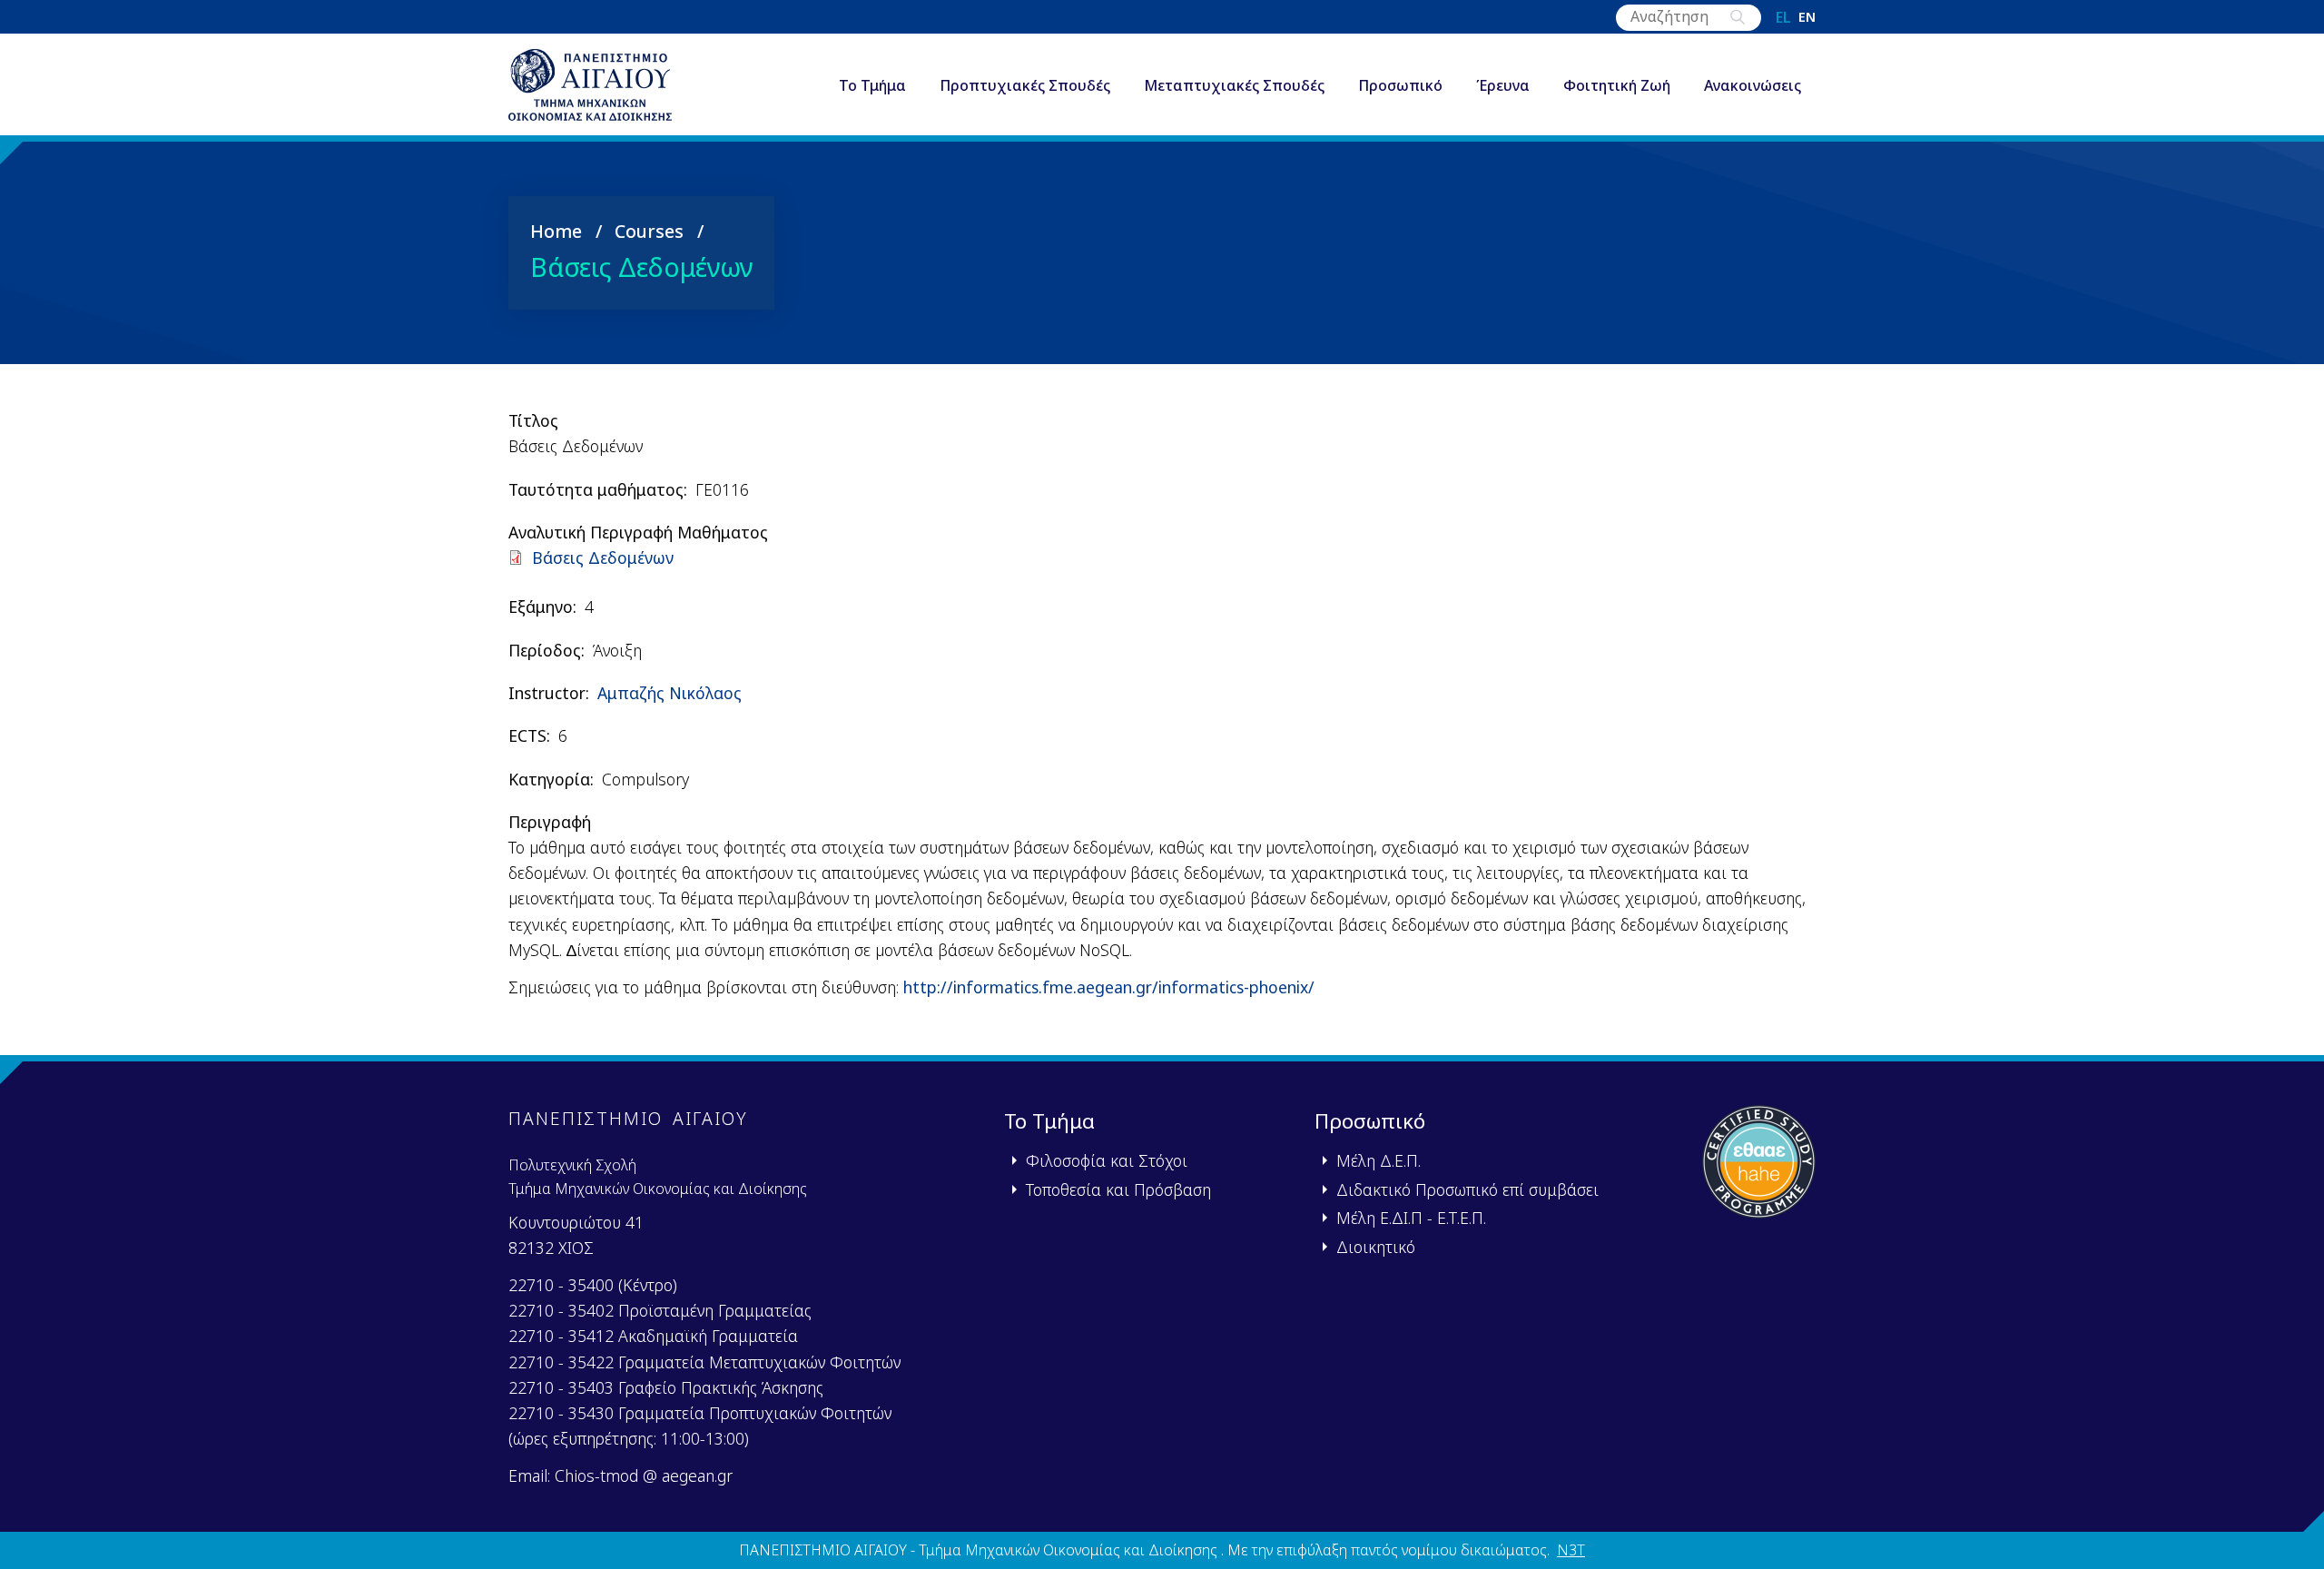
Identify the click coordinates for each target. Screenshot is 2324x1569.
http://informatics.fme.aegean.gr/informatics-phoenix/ (1109, 987)
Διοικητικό (1376, 1247)
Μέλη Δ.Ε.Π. (1379, 1160)
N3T (1571, 1550)
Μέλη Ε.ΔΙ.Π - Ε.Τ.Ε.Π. (1411, 1218)
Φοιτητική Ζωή (1617, 85)
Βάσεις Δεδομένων (603, 558)
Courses (649, 231)
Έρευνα (1503, 85)
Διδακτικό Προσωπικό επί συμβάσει (1467, 1189)
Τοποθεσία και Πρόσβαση (1118, 1189)
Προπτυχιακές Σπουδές (1025, 85)
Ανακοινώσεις (1753, 85)
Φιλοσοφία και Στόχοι (1107, 1160)
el (1783, 17)
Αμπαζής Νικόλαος (670, 693)
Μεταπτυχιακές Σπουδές (1234, 85)
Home (556, 231)
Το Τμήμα (872, 85)
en (1807, 17)
